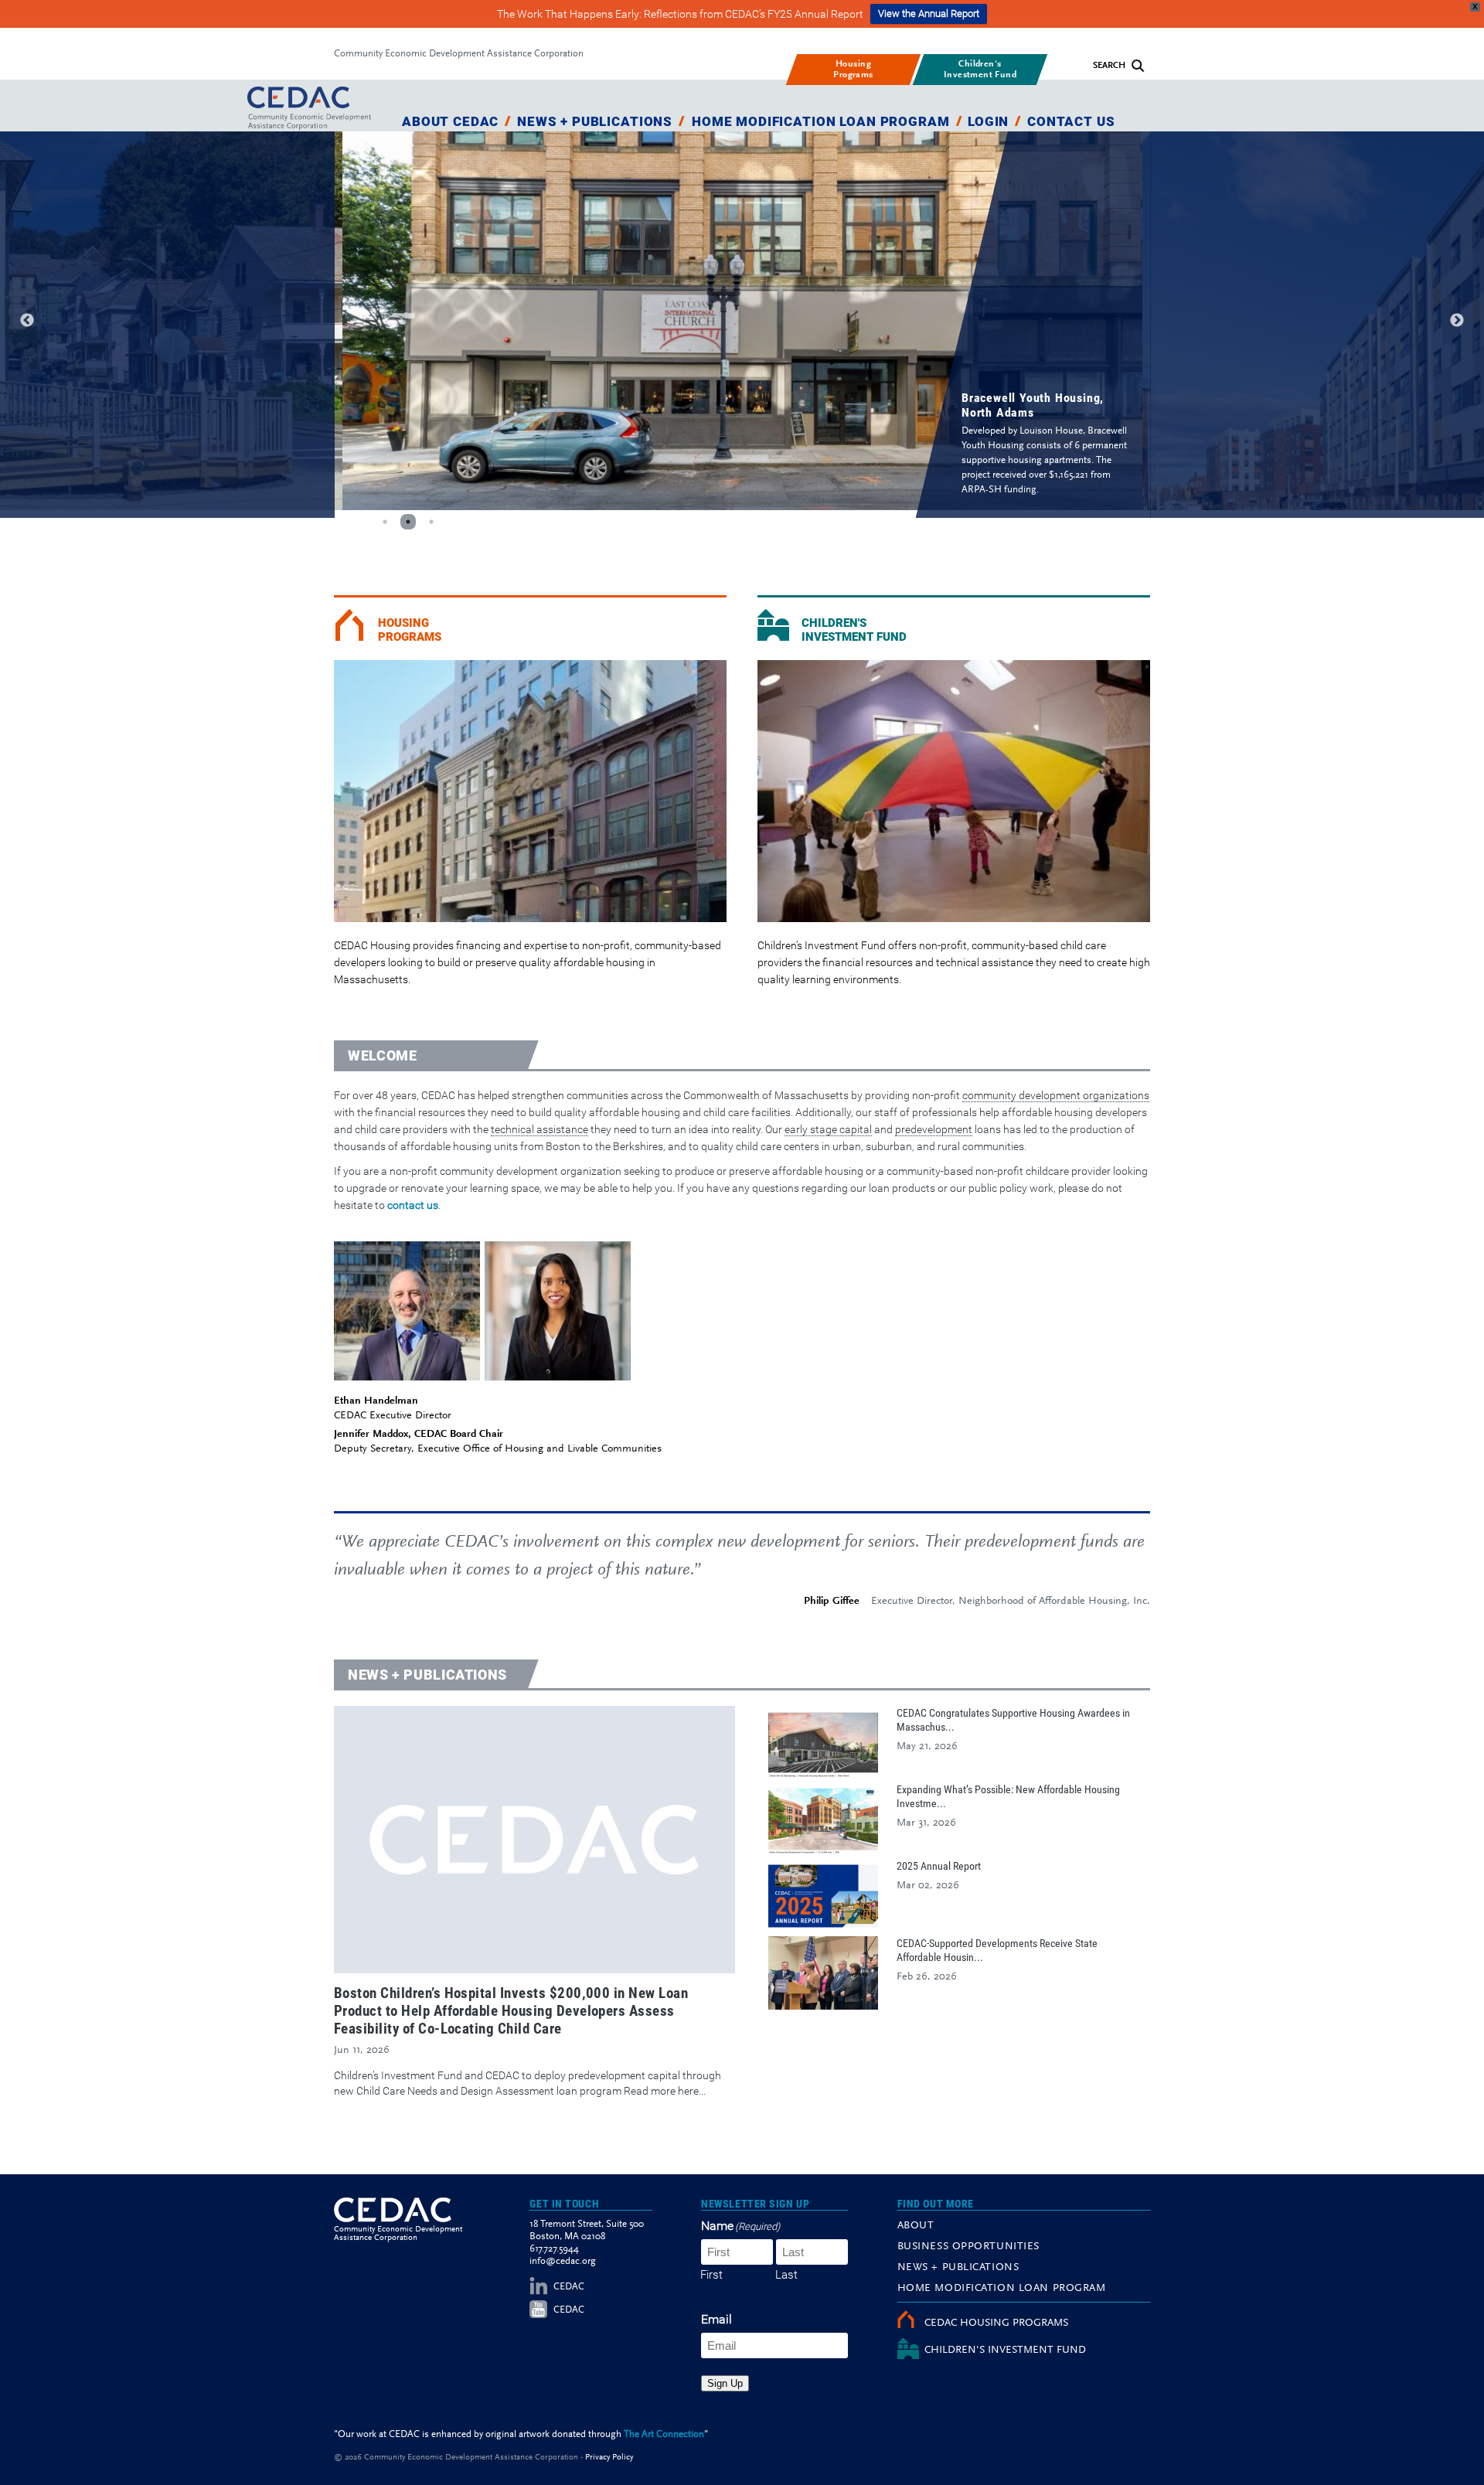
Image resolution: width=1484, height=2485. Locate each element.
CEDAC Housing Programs (996, 2323)
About (916, 2226)
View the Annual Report (929, 14)
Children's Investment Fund (854, 630)
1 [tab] (385, 522)
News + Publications (595, 121)
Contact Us (1071, 121)
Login (988, 121)
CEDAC (569, 2287)
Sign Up (725, 2383)
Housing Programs (410, 630)
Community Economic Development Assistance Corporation (459, 54)
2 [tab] (408, 522)
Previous (27, 321)
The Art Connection (664, 2434)
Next (1457, 321)
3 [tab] (431, 522)
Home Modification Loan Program (821, 121)
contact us (413, 1205)
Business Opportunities (968, 2247)
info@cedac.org (563, 2261)
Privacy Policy (609, 2458)
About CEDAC (450, 121)
